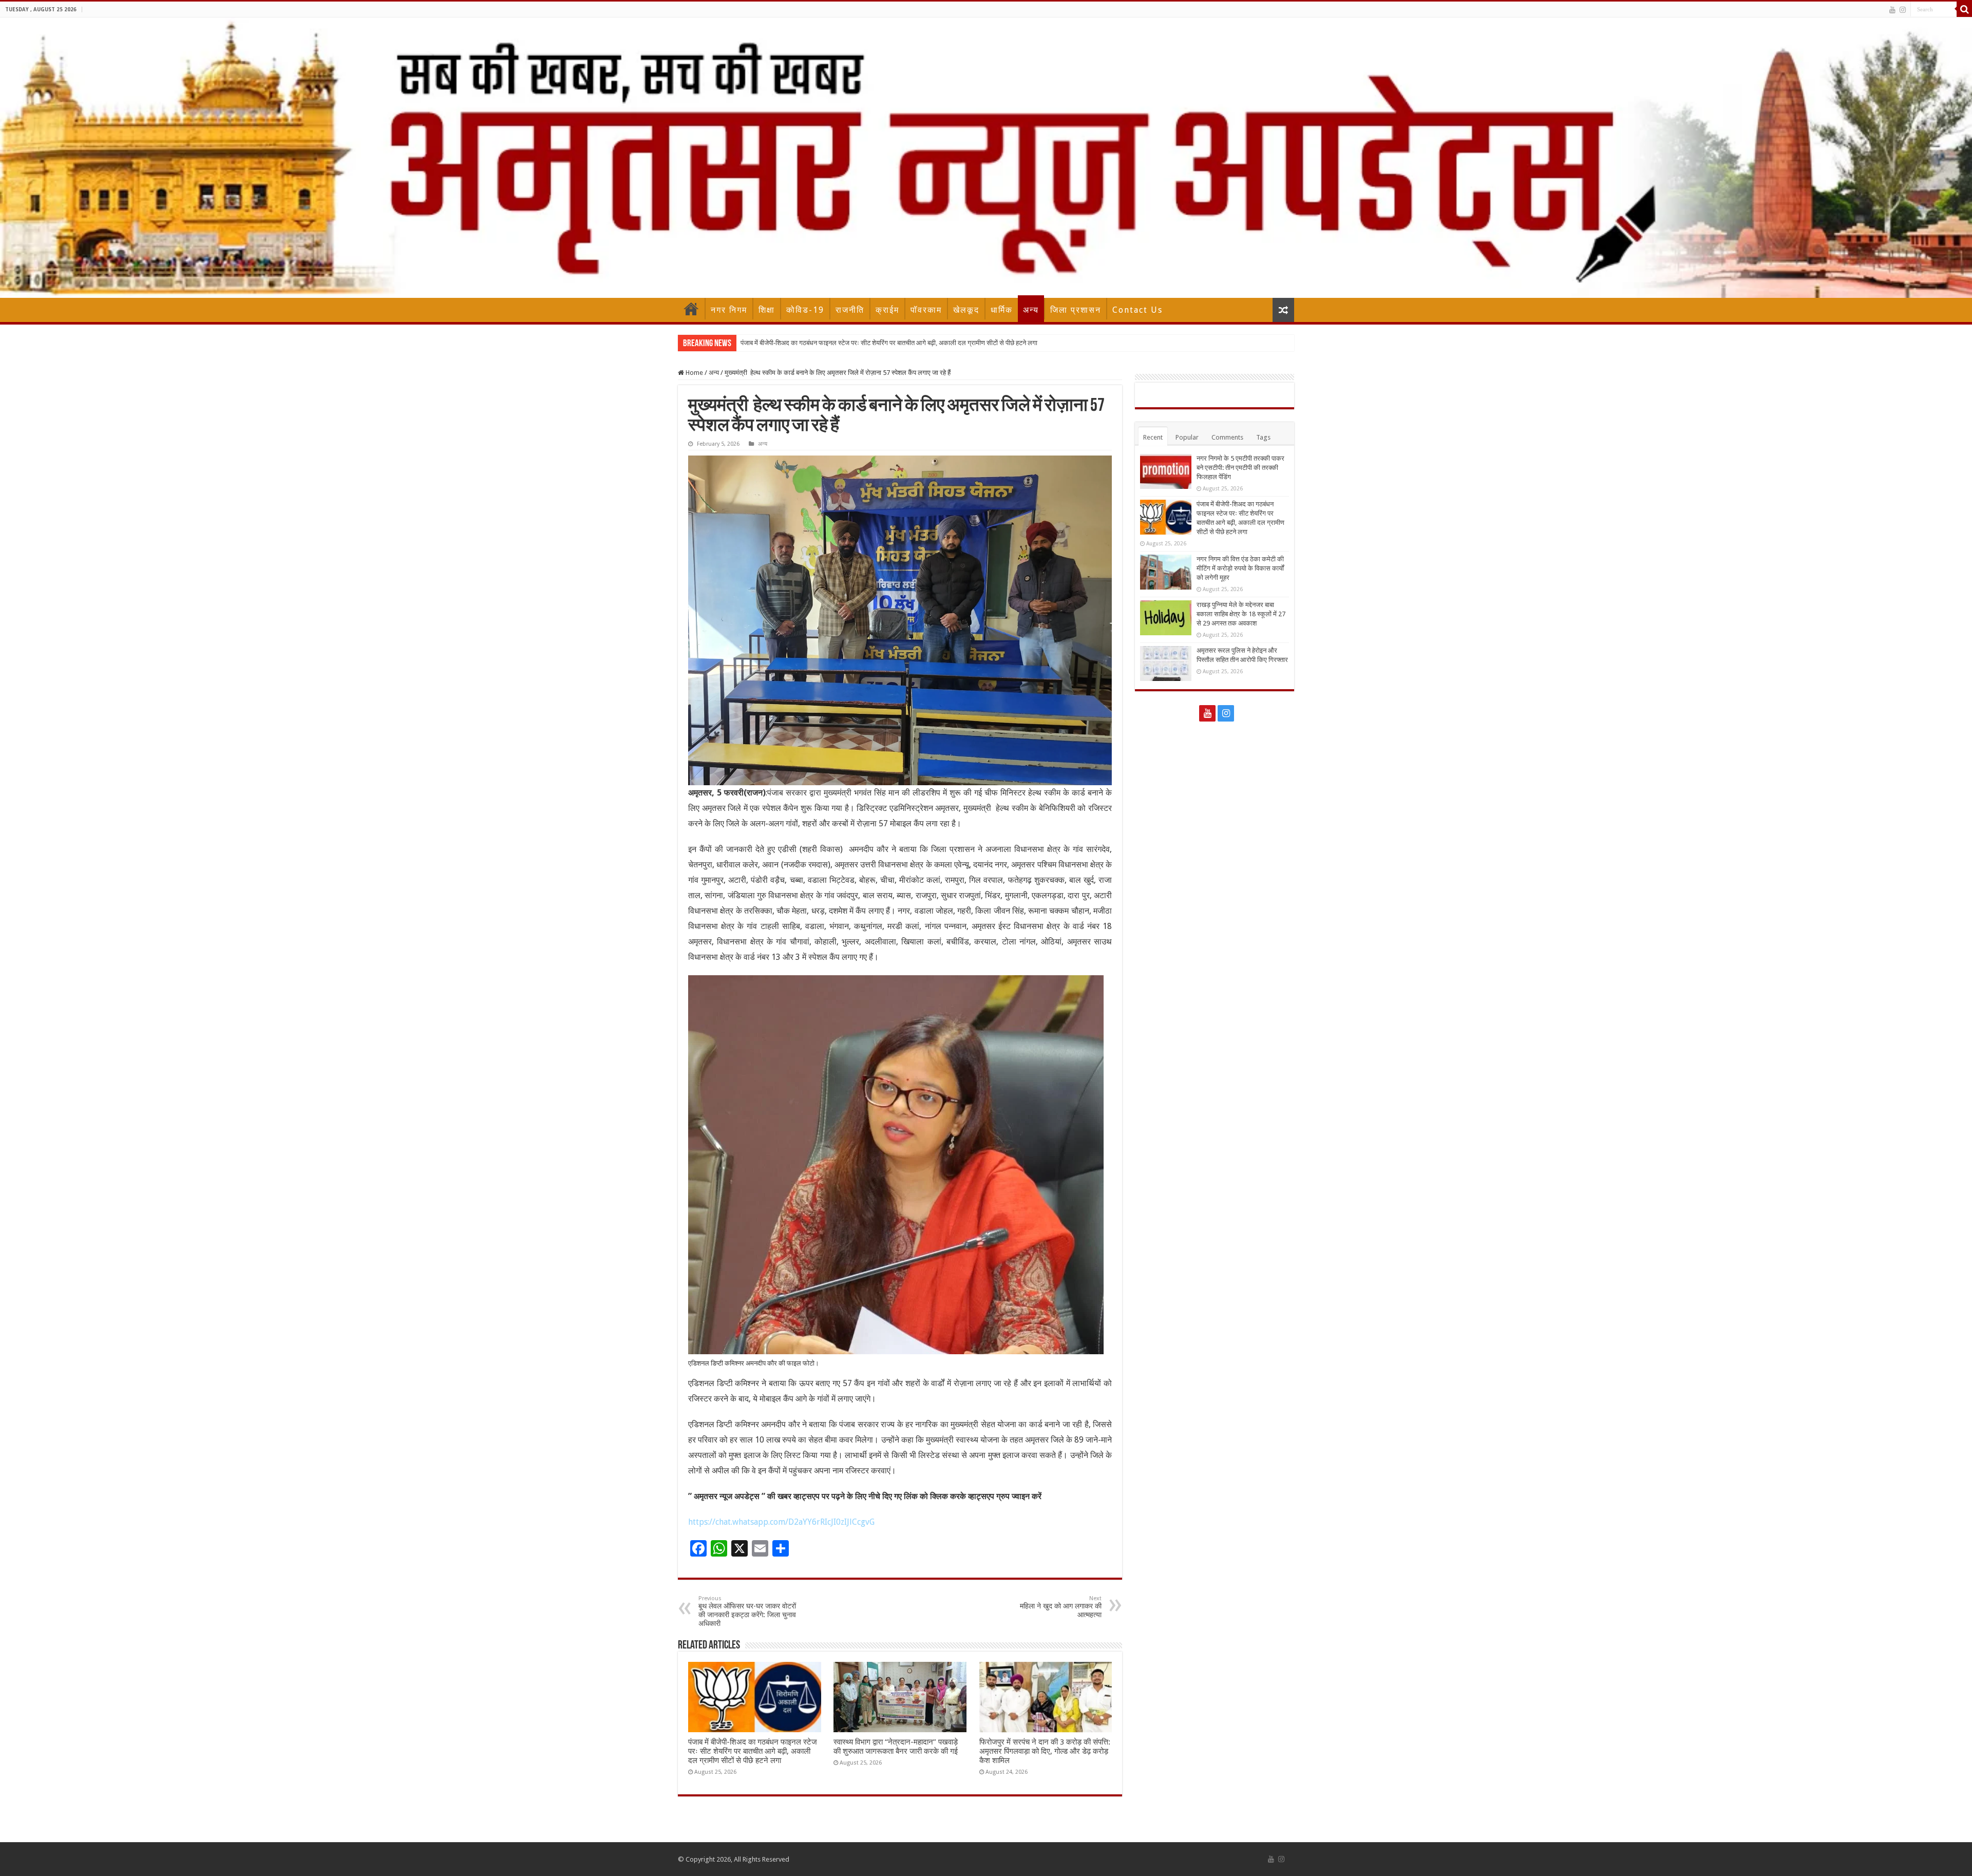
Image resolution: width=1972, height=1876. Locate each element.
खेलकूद (966, 310)
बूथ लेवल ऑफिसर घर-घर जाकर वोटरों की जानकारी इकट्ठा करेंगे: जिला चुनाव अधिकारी (747, 1611)
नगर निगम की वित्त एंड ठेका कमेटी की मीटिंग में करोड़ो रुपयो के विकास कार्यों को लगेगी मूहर (846, 343)
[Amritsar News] (986, 158)
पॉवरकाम (926, 310)
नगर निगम (729, 310)
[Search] (1964, 9)
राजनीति (850, 310)
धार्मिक (1002, 310)
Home (691, 309)
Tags (1263, 437)
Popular (1187, 437)
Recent (1153, 437)
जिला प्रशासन (1076, 310)
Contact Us (1137, 310)
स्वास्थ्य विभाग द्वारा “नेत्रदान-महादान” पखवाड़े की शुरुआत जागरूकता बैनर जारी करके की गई (896, 1747)
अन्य (1031, 310)
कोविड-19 (805, 310)
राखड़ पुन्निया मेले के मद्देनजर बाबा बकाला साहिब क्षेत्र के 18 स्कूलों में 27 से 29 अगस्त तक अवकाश (1241, 614)
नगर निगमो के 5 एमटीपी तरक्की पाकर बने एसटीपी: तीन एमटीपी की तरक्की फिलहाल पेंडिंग (1240, 468)
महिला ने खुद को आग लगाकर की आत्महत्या (1061, 1607)
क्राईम (887, 310)
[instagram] (1903, 10)
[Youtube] (1892, 10)
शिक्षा (767, 310)
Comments (1227, 437)
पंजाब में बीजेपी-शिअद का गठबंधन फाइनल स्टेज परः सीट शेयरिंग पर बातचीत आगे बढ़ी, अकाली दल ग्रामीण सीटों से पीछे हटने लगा (753, 1751)
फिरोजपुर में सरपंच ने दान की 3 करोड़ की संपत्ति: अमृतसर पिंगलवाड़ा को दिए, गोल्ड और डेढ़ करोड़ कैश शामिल (1045, 1751)
